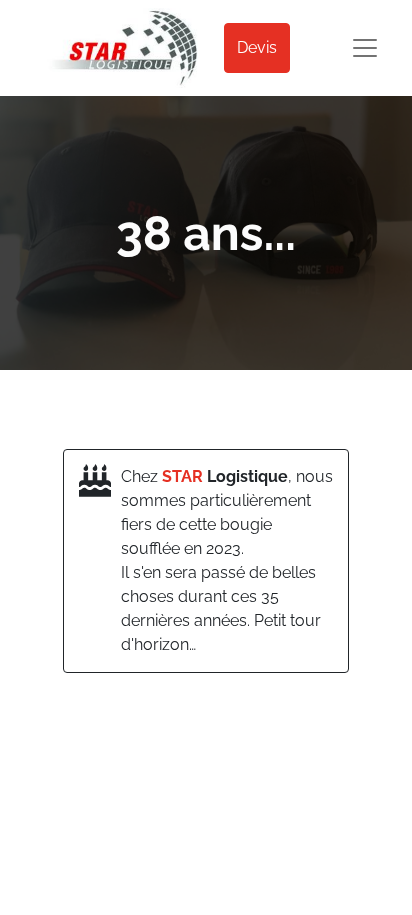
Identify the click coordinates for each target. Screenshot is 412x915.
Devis (257, 47)
